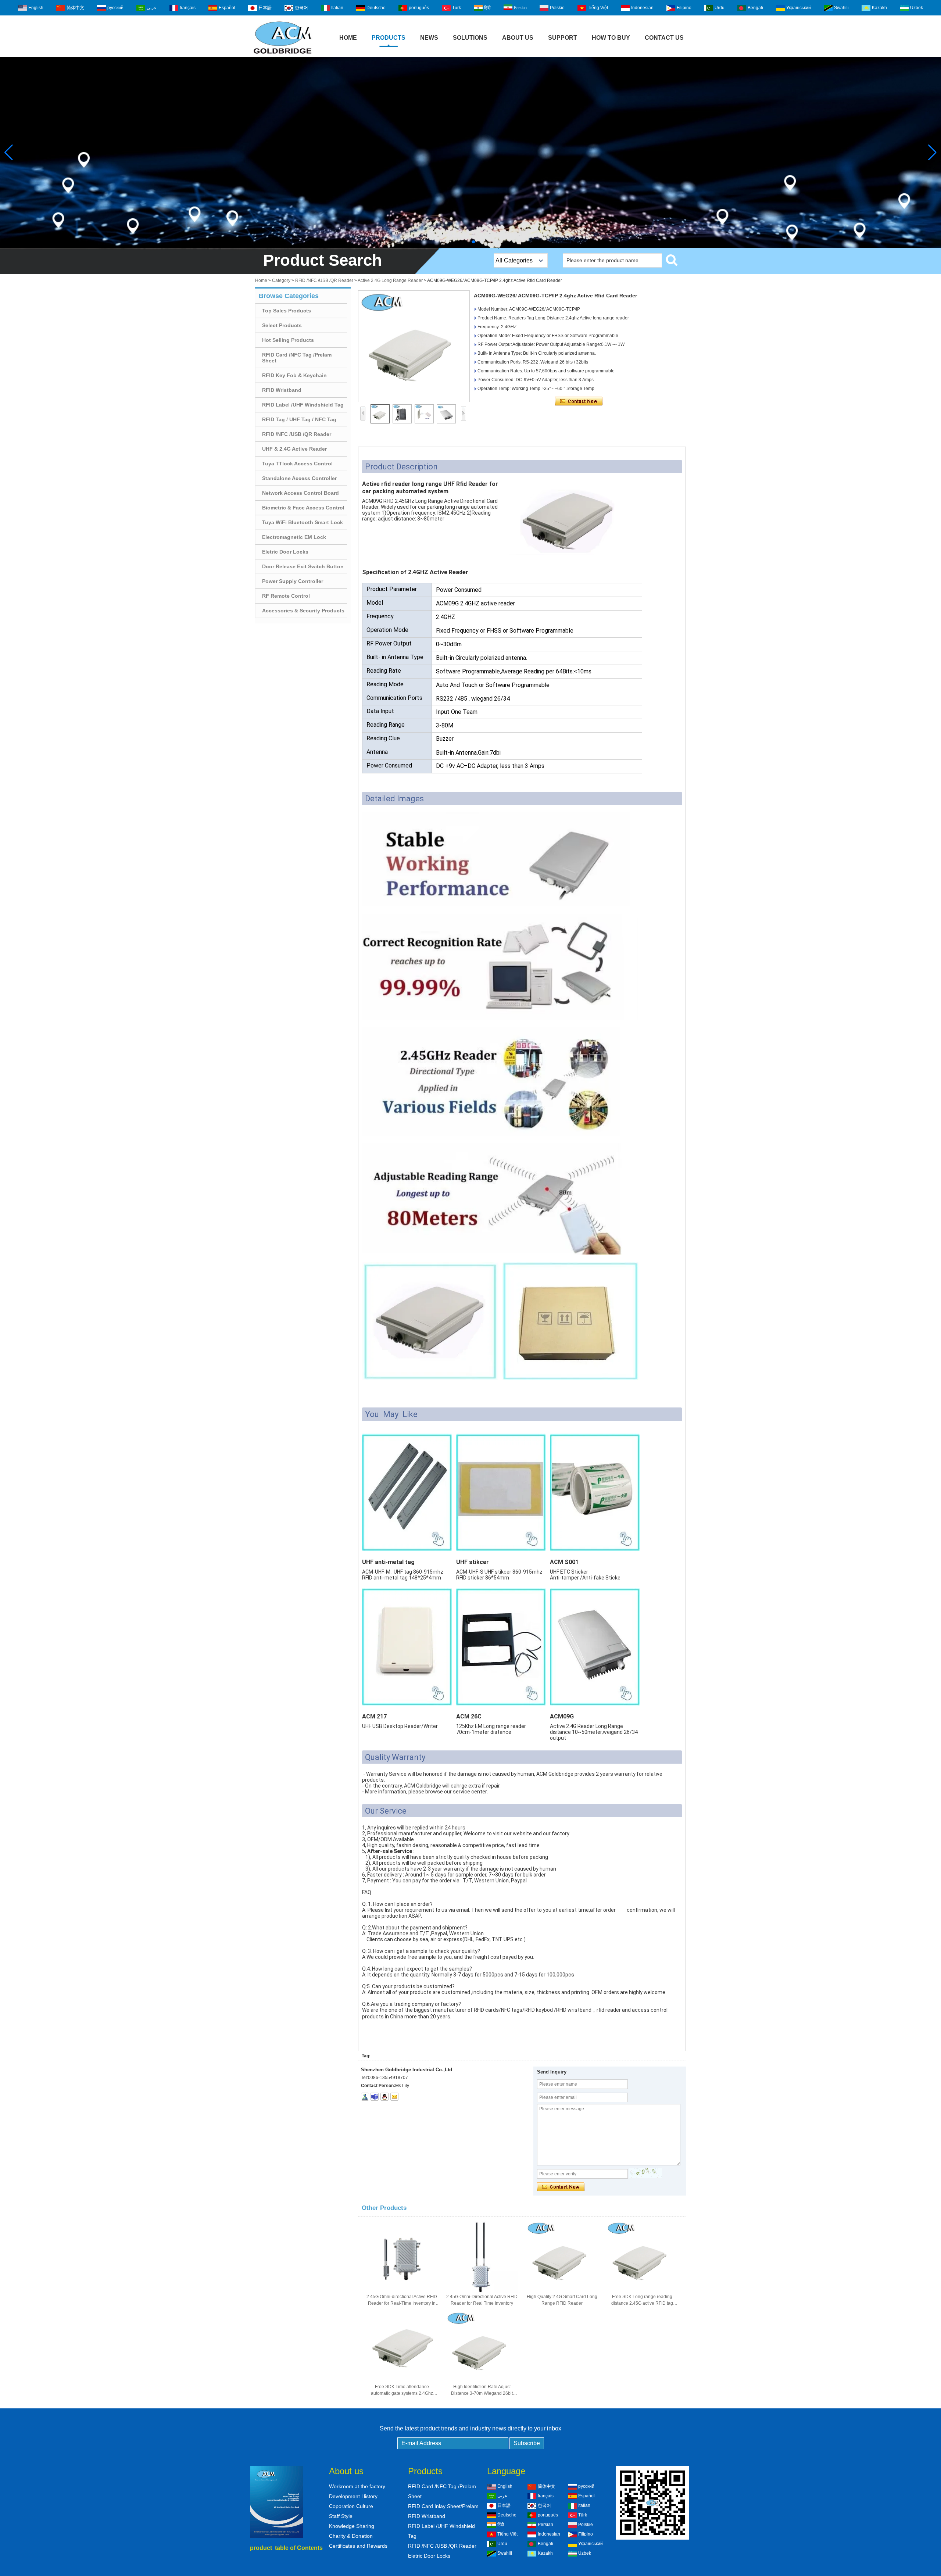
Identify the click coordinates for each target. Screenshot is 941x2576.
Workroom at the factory (357, 2486)
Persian (520, 8)
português (419, 8)
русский (115, 8)
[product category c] (470, 153)
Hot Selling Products (288, 340)
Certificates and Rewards (358, 2546)
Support (563, 38)
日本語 (265, 8)
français (188, 8)
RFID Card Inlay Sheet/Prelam (443, 2506)
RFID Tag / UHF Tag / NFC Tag (299, 419)
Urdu (720, 8)
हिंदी (487, 8)
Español (227, 8)
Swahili (841, 8)
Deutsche (376, 8)
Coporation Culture (351, 2506)
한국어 (301, 8)
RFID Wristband (282, 390)
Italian (337, 8)
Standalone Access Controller (299, 478)
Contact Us (664, 38)
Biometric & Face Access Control (303, 508)
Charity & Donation (351, 2536)
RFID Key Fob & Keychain (294, 375)
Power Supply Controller (293, 581)
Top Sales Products (287, 311)
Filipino (684, 8)
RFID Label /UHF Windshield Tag (303, 405)
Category (281, 280)
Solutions (470, 38)
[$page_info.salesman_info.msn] (365, 2097)
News (429, 38)
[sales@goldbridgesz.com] (394, 2097)
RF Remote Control (286, 596)
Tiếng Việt (598, 8)
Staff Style (341, 2516)
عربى (152, 8)
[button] (468, 242)
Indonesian (642, 8)
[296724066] (384, 2097)
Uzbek (917, 8)
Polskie (557, 8)
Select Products (282, 325)
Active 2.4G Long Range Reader (390, 280)
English (36, 8)
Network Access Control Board (300, 493)
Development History (353, 2496)
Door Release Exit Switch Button (303, 566)
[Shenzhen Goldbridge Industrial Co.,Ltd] (283, 54)
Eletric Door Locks (285, 552)
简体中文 (75, 8)
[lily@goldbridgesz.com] (375, 2097)
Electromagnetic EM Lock (294, 537)
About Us (518, 38)
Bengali (755, 8)
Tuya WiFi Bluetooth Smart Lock (303, 522)
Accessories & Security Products (303, 611)
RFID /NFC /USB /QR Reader (324, 280)
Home (348, 38)
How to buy (611, 38)
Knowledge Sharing (352, 2526)
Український (799, 8)
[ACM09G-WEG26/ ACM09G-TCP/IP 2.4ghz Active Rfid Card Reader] (414, 346)
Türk (457, 8)
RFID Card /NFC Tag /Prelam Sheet (297, 358)
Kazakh (879, 8)
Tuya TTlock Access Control (297, 464)
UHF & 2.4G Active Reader (294, 449)
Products (389, 38)
